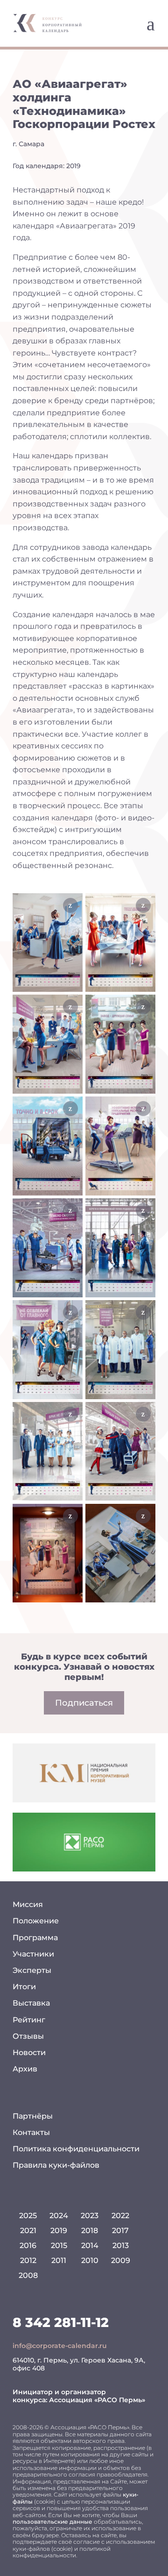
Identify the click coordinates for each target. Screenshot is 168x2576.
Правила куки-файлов (56, 2165)
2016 (28, 2245)
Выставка (31, 2003)
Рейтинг (29, 2020)
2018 (90, 2231)
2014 (90, 2245)
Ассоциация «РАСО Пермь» (97, 2400)
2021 (28, 2231)
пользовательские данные (52, 2522)
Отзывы (28, 2036)
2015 (59, 2245)
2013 (121, 2245)
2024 (59, 2216)
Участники (33, 1954)
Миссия (28, 1904)
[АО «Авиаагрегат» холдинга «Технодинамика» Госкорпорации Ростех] (48, 943)
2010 (90, 2260)
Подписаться (84, 1703)
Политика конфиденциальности (76, 2149)
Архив (25, 2069)
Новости (29, 2053)
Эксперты (32, 1970)
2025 (28, 2216)
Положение (36, 1921)
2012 (28, 2260)
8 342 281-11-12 (61, 2322)
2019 (59, 2231)
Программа (35, 1938)
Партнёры (33, 2116)
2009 (121, 2260)
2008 (28, 2275)
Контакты (31, 2132)
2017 (120, 2231)
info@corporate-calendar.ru (60, 2346)
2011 (59, 2260)
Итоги (24, 1987)
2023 (90, 2216)
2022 (120, 2216)
